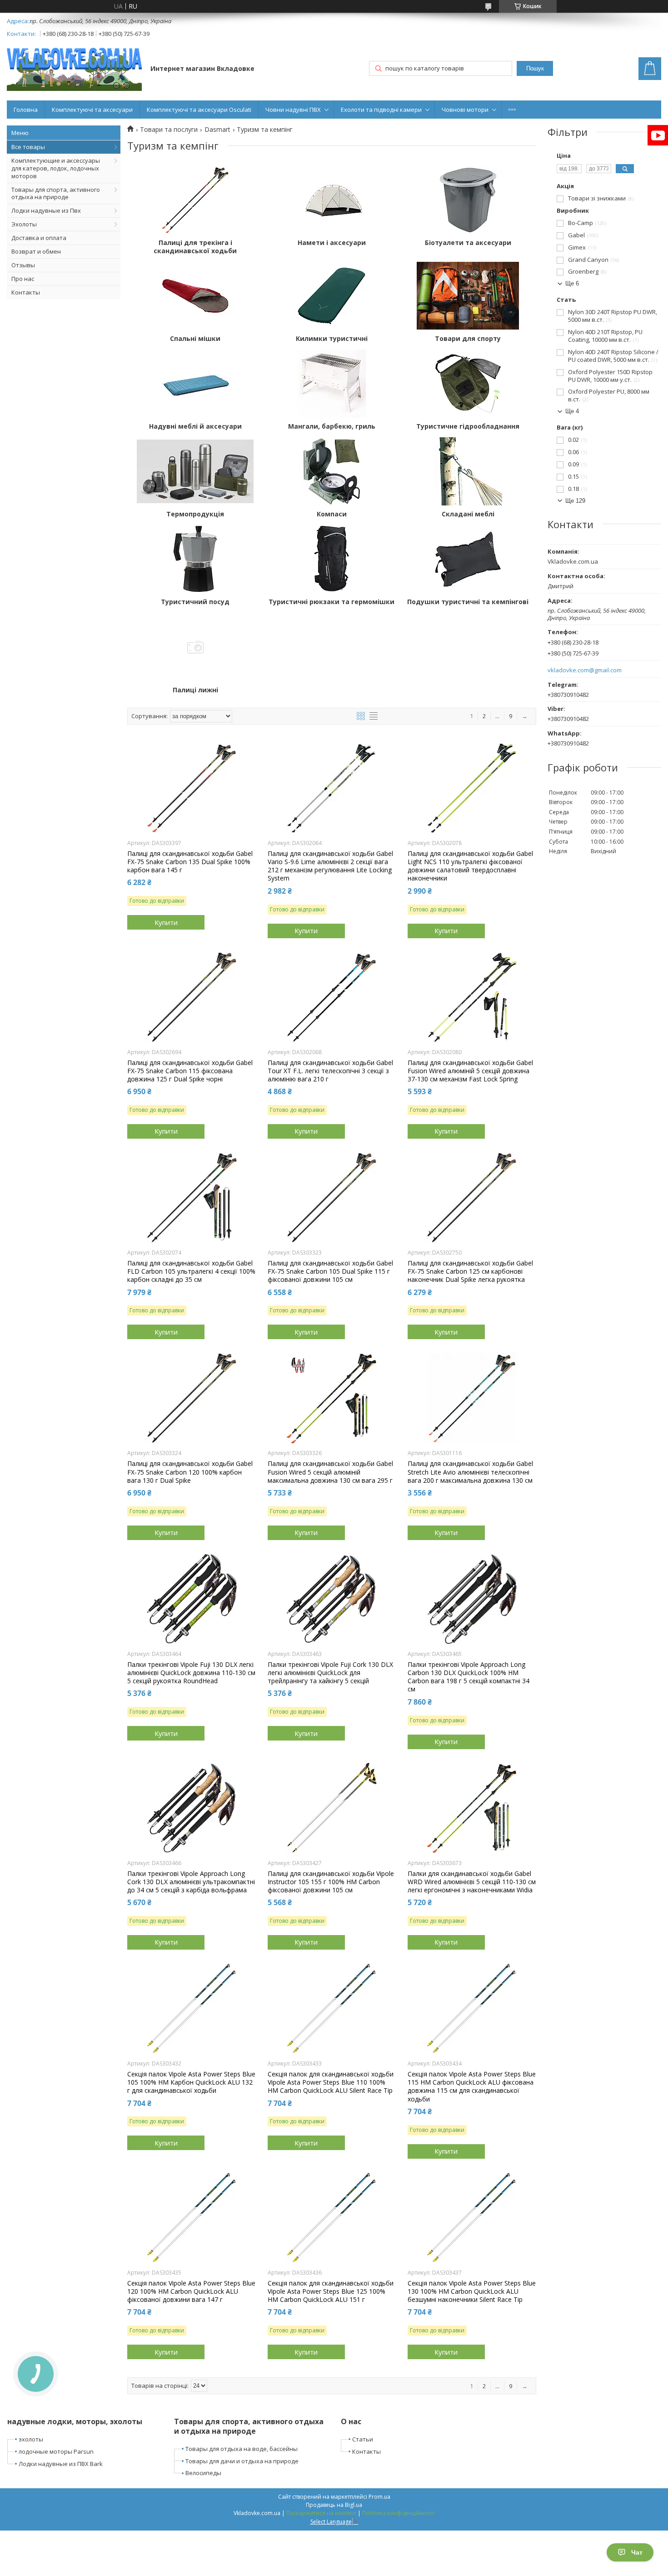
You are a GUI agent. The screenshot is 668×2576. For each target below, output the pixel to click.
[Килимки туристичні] (332, 296)
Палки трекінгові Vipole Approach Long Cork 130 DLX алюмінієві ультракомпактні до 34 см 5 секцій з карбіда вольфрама (191, 1882)
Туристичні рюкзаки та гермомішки (332, 602)
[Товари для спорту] (468, 296)
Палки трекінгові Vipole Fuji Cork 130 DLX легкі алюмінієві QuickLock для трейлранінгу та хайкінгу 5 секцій (330, 1673)
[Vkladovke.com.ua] (74, 69)
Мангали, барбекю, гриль (332, 426)
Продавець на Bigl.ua (334, 2505)
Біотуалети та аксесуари (468, 243)
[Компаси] (332, 471)
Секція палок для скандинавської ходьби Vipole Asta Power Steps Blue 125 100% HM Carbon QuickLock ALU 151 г (331, 2291)
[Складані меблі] (468, 471)
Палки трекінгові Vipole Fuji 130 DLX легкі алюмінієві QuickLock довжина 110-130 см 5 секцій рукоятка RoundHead (191, 1673)
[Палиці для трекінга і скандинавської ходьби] (195, 200)
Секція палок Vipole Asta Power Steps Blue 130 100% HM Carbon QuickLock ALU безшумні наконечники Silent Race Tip (472, 2291)
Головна (26, 110)
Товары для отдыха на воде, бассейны (242, 2449)
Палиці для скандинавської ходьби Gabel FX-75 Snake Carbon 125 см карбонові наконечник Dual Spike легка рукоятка (470, 1271)
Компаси (332, 514)
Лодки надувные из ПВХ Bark (61, 2464)
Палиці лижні (195, 690)
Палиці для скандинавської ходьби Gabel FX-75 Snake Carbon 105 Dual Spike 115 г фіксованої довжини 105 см (330, 1271)
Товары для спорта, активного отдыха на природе (56, 193)
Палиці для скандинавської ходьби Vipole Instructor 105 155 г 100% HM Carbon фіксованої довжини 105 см (331, 1882)
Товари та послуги (169, 130)
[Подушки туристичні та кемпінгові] (468, 559)
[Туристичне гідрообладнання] (468, 384)
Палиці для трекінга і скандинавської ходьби (195, 247)
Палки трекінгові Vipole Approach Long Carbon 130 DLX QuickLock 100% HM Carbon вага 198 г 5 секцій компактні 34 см (469, 1677)
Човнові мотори (465, 110)
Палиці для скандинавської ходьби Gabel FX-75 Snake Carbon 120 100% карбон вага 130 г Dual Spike (190, 1472)
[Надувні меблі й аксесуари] (195, 384)
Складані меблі (468, 514)
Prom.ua (379, 2497)
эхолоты (31, 2439)
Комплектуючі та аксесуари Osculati (199, 110)
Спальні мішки (195, 339)
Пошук (535, 68)
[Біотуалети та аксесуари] (468, 200)
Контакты (26, 292)
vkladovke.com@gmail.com (585, 670)
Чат (637, 2552)
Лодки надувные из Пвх (46, 210)
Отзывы (23, 265)
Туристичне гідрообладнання (468, 426)
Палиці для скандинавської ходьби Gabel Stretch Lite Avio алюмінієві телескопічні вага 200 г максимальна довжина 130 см (470, 1472)
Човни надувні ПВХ (293, 110)
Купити (166, 922)
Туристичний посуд (195, 602)
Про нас (23, 279)
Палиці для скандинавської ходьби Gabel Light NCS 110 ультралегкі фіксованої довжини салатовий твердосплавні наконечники (470, 866)
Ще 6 (572, 283)
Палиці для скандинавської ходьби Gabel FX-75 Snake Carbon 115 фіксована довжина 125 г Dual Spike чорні (190, 1071)
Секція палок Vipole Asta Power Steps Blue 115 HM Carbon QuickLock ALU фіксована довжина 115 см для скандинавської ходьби (472, 2087)
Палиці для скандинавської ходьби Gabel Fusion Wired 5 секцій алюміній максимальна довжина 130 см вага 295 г (330, 1472)
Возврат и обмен (36, 251)
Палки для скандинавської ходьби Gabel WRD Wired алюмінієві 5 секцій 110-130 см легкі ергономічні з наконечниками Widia (472, 1882)
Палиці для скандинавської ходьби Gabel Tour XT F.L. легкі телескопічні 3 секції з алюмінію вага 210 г (330, 1071)
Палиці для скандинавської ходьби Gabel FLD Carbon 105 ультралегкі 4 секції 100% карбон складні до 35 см (191, 1271)
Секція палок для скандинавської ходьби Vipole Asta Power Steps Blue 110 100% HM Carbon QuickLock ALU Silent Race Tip (331, 2082)
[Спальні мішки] (195, 296)
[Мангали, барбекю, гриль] (332, 384)
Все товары (28, 147)
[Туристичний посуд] (195, 559)
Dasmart (217, 130)
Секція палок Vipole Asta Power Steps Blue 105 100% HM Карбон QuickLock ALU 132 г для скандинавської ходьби (191, 2082)
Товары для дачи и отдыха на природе (242, 2461)
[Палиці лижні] (195, 647)
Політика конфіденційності (398, 2513)
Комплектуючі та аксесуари (92, 110)
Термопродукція (195, 514)
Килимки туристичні (332, 339)
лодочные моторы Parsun (56, 2451)
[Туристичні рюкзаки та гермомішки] (332, 559)
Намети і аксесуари (332, 243)
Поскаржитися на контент (321, 2513)
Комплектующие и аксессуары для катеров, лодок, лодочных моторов (56, 168)
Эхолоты (24, 224)
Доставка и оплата (39, 238)
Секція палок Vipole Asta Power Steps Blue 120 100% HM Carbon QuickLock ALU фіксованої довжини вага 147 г (191, 2291)
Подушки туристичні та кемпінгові (468, 602)
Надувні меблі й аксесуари (195, 426)
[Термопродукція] (195, 471)
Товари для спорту (468, 339)
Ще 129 (575, 501)
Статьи (363, 2439)
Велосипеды (203, 2473)
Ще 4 (572, 411)
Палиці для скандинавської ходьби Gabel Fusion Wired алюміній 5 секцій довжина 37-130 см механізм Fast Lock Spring (470, 1071)
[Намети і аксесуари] (332, 200)
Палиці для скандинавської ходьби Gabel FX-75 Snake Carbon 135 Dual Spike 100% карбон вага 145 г (190, 862)
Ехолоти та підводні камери (381, 110)
